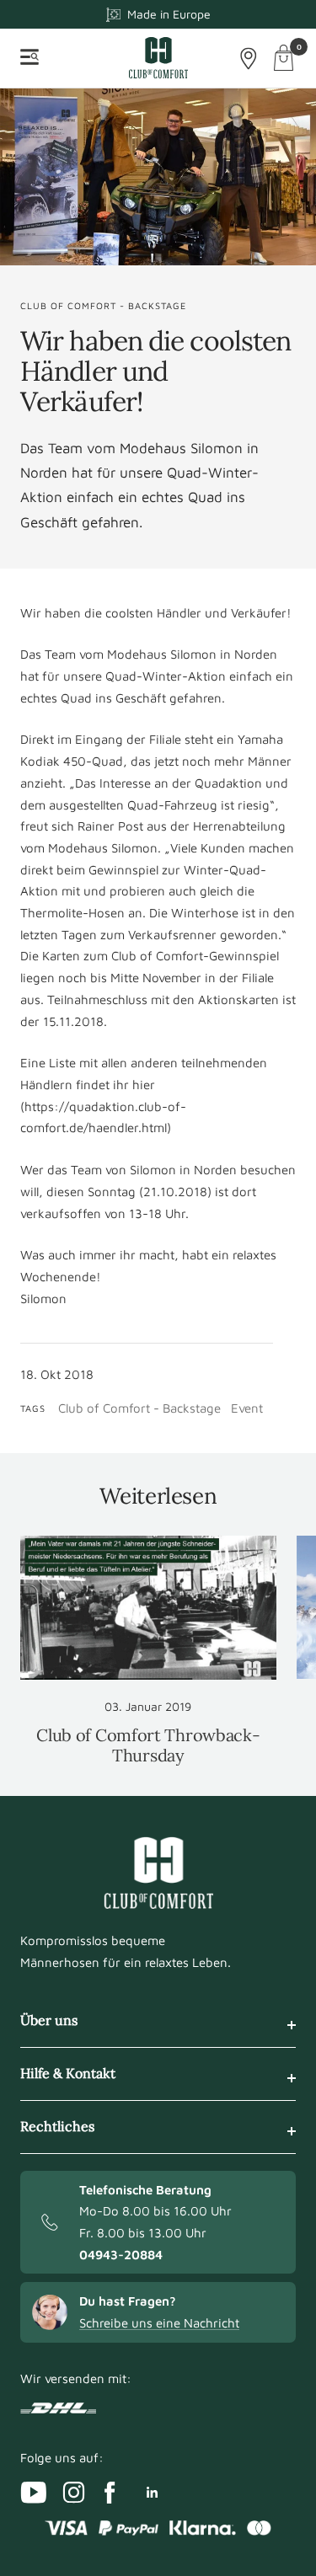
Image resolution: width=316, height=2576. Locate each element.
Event (247, 1408)
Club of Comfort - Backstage (103, 305)
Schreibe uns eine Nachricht (159, 2323)
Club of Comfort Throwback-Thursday (148, 1745)
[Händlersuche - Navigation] (249, 59)
